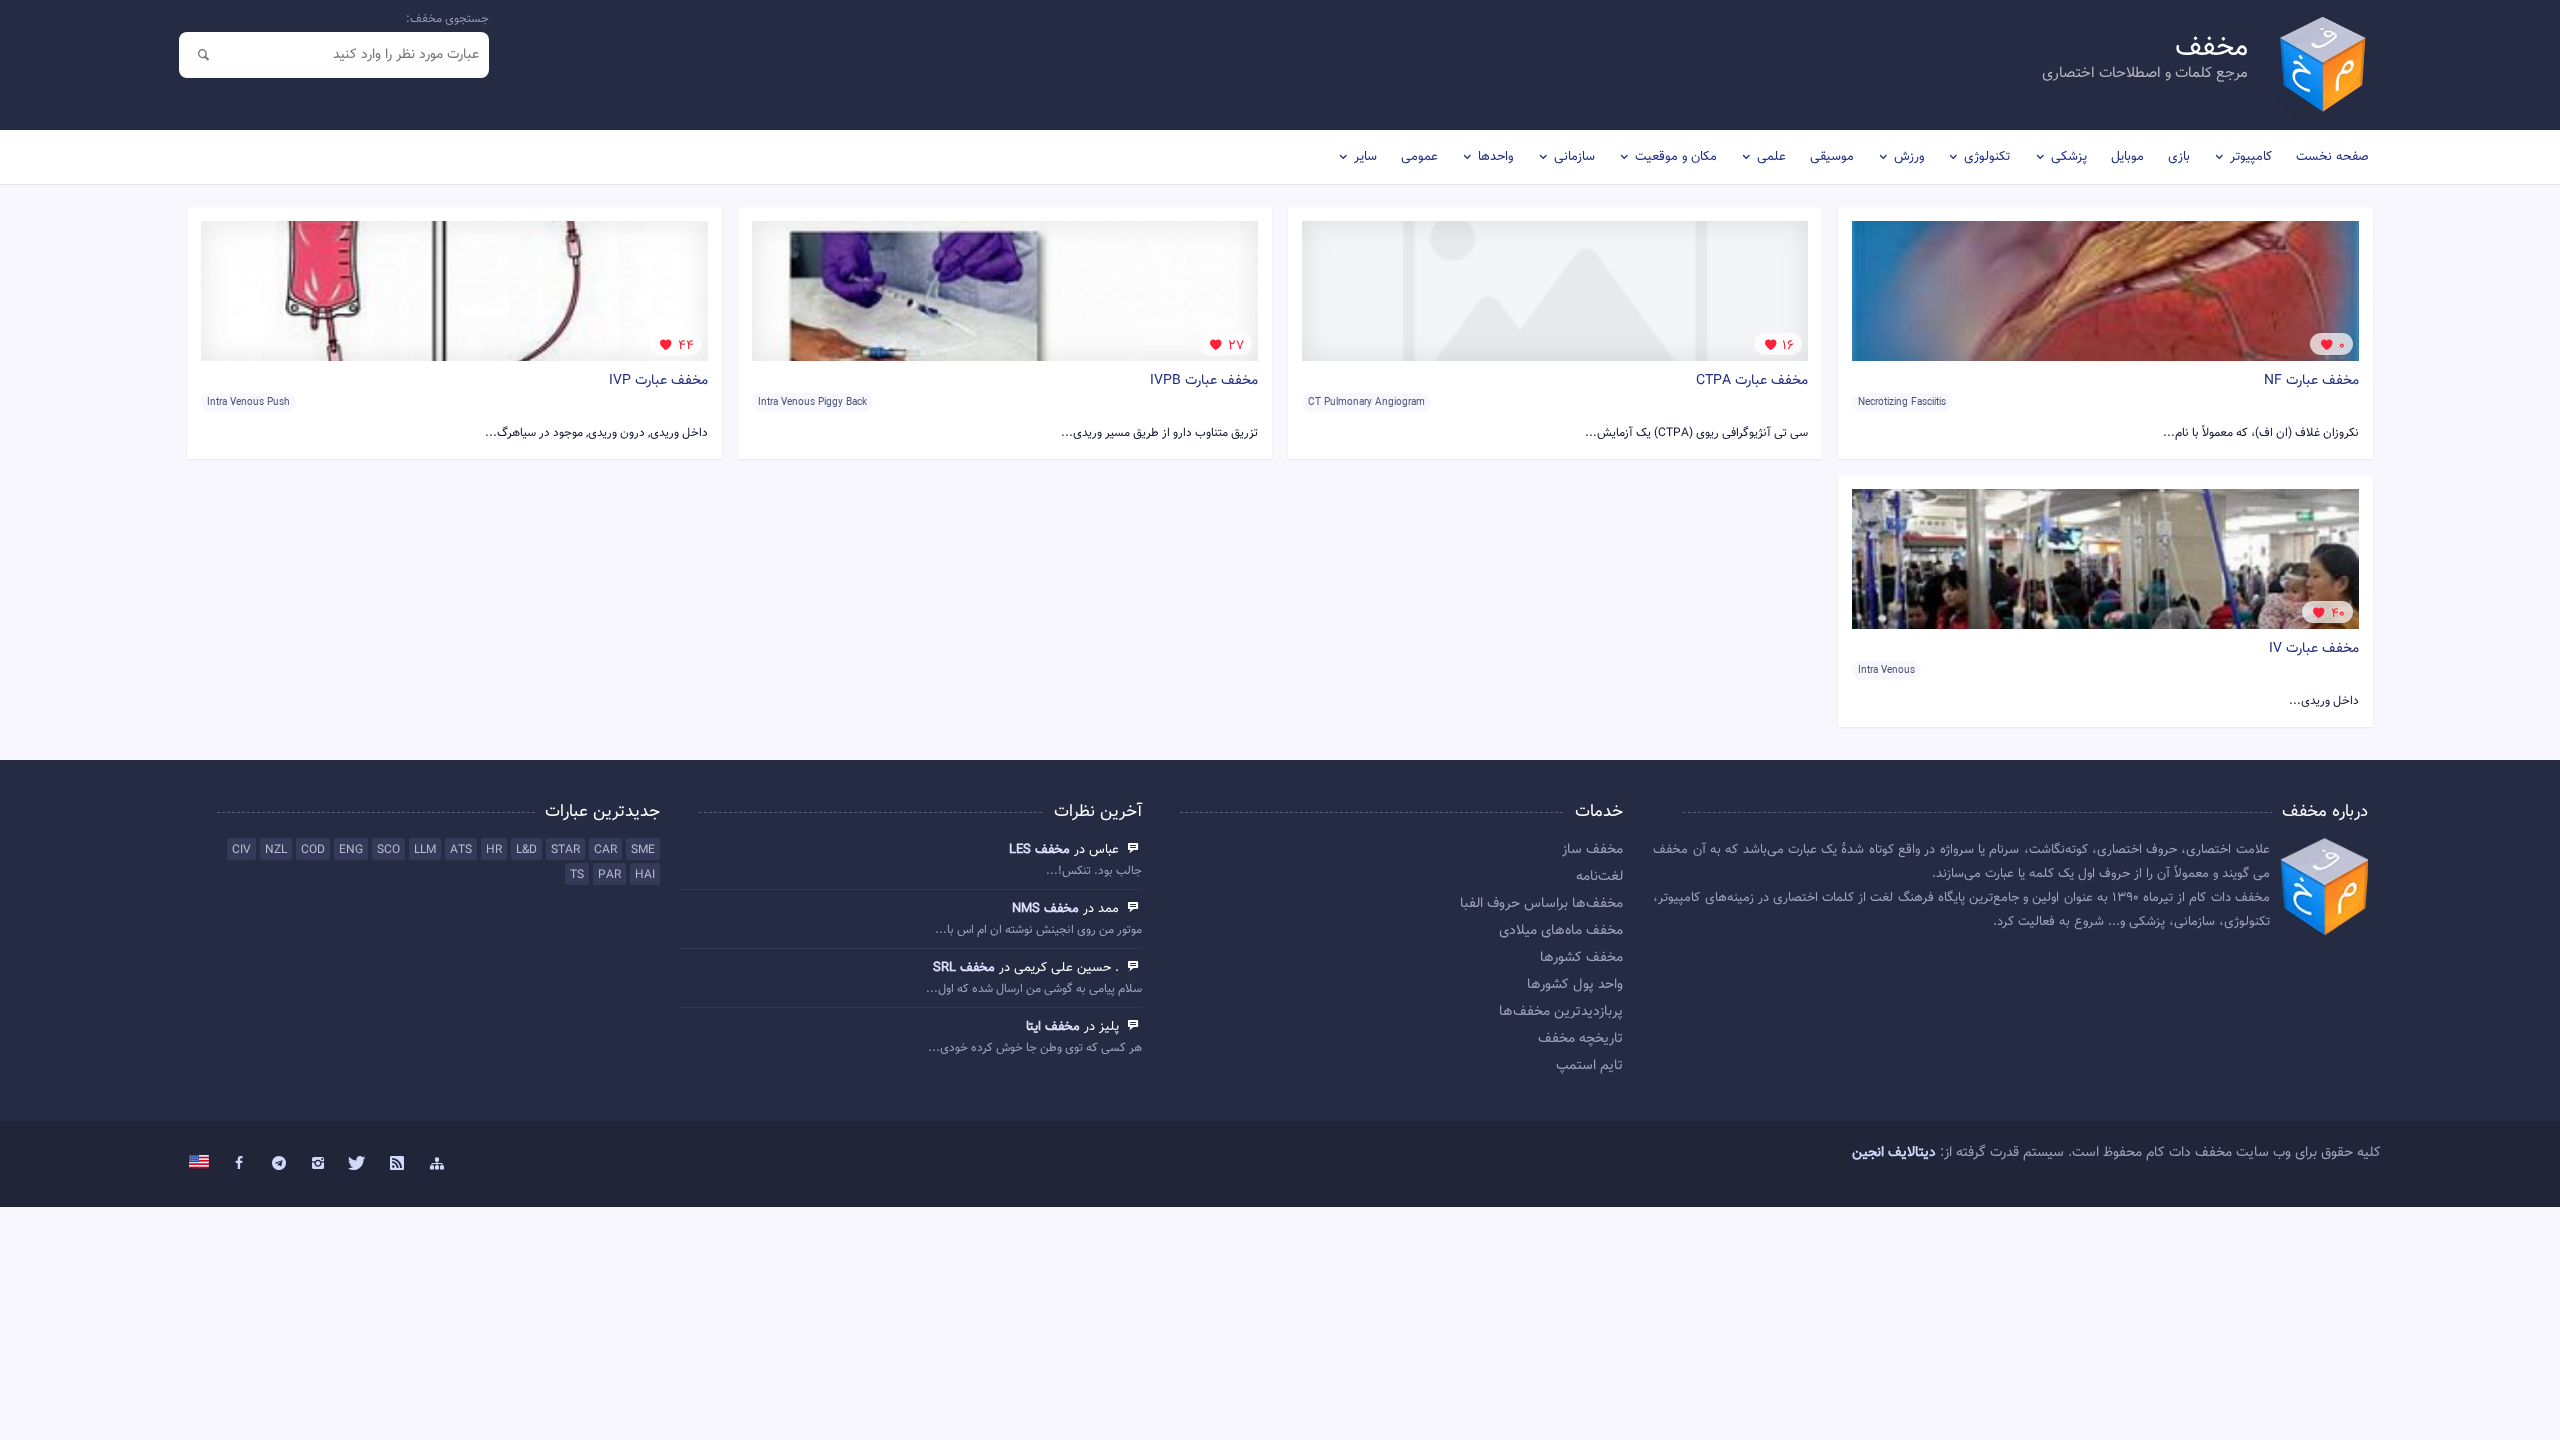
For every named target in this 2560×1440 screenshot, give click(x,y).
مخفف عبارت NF (2311, 381)
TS (577, 875)
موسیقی (1832, 157)
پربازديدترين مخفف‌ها (1561, 1012)
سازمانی (1574, 157)
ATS (461, 850)
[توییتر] (358, 1164)
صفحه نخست (2332, 157)
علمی (1771, 157)
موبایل (2127, 157)
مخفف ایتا (1053, 1027)
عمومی (1419, 157)
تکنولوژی (1987, 157)
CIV (241, 850)
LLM (425, 850)
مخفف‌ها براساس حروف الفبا (1541, 904)
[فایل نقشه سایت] (437, 1164)
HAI (645, 875)
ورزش (1909, 157)
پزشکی (2069, 157)
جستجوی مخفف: (447, 19)
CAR (605, 850)
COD (313, 850)
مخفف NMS (1045, 909)
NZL (276, 850)
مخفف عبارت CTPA (1752, 381)
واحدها (1495, 157)
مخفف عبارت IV (2314, 649)
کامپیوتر (2251, 157)
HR (494, 850)
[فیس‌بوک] (239, 1164)
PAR (609, 875)
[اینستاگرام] (318, 1164)
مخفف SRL (964, 968)
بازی (2179, 157)
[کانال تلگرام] (279, 1164)
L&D (526, 850)
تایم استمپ (1589, 1066)
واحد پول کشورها (1575, 985)
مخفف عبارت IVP (658, 381)
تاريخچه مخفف (1580, 1039)
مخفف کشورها (1581, 958)
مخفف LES (1039, 850)
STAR (565, 850)
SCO (388, 850)
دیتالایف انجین (1894, 1153)
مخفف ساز (1592, 850)
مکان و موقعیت (1676, 157)
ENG (351, 850)
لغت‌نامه (1599, 877)
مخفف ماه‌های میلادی (1561, 931)
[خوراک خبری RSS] (398, 1164)
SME (643, 850)
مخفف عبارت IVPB (1204, 381)
